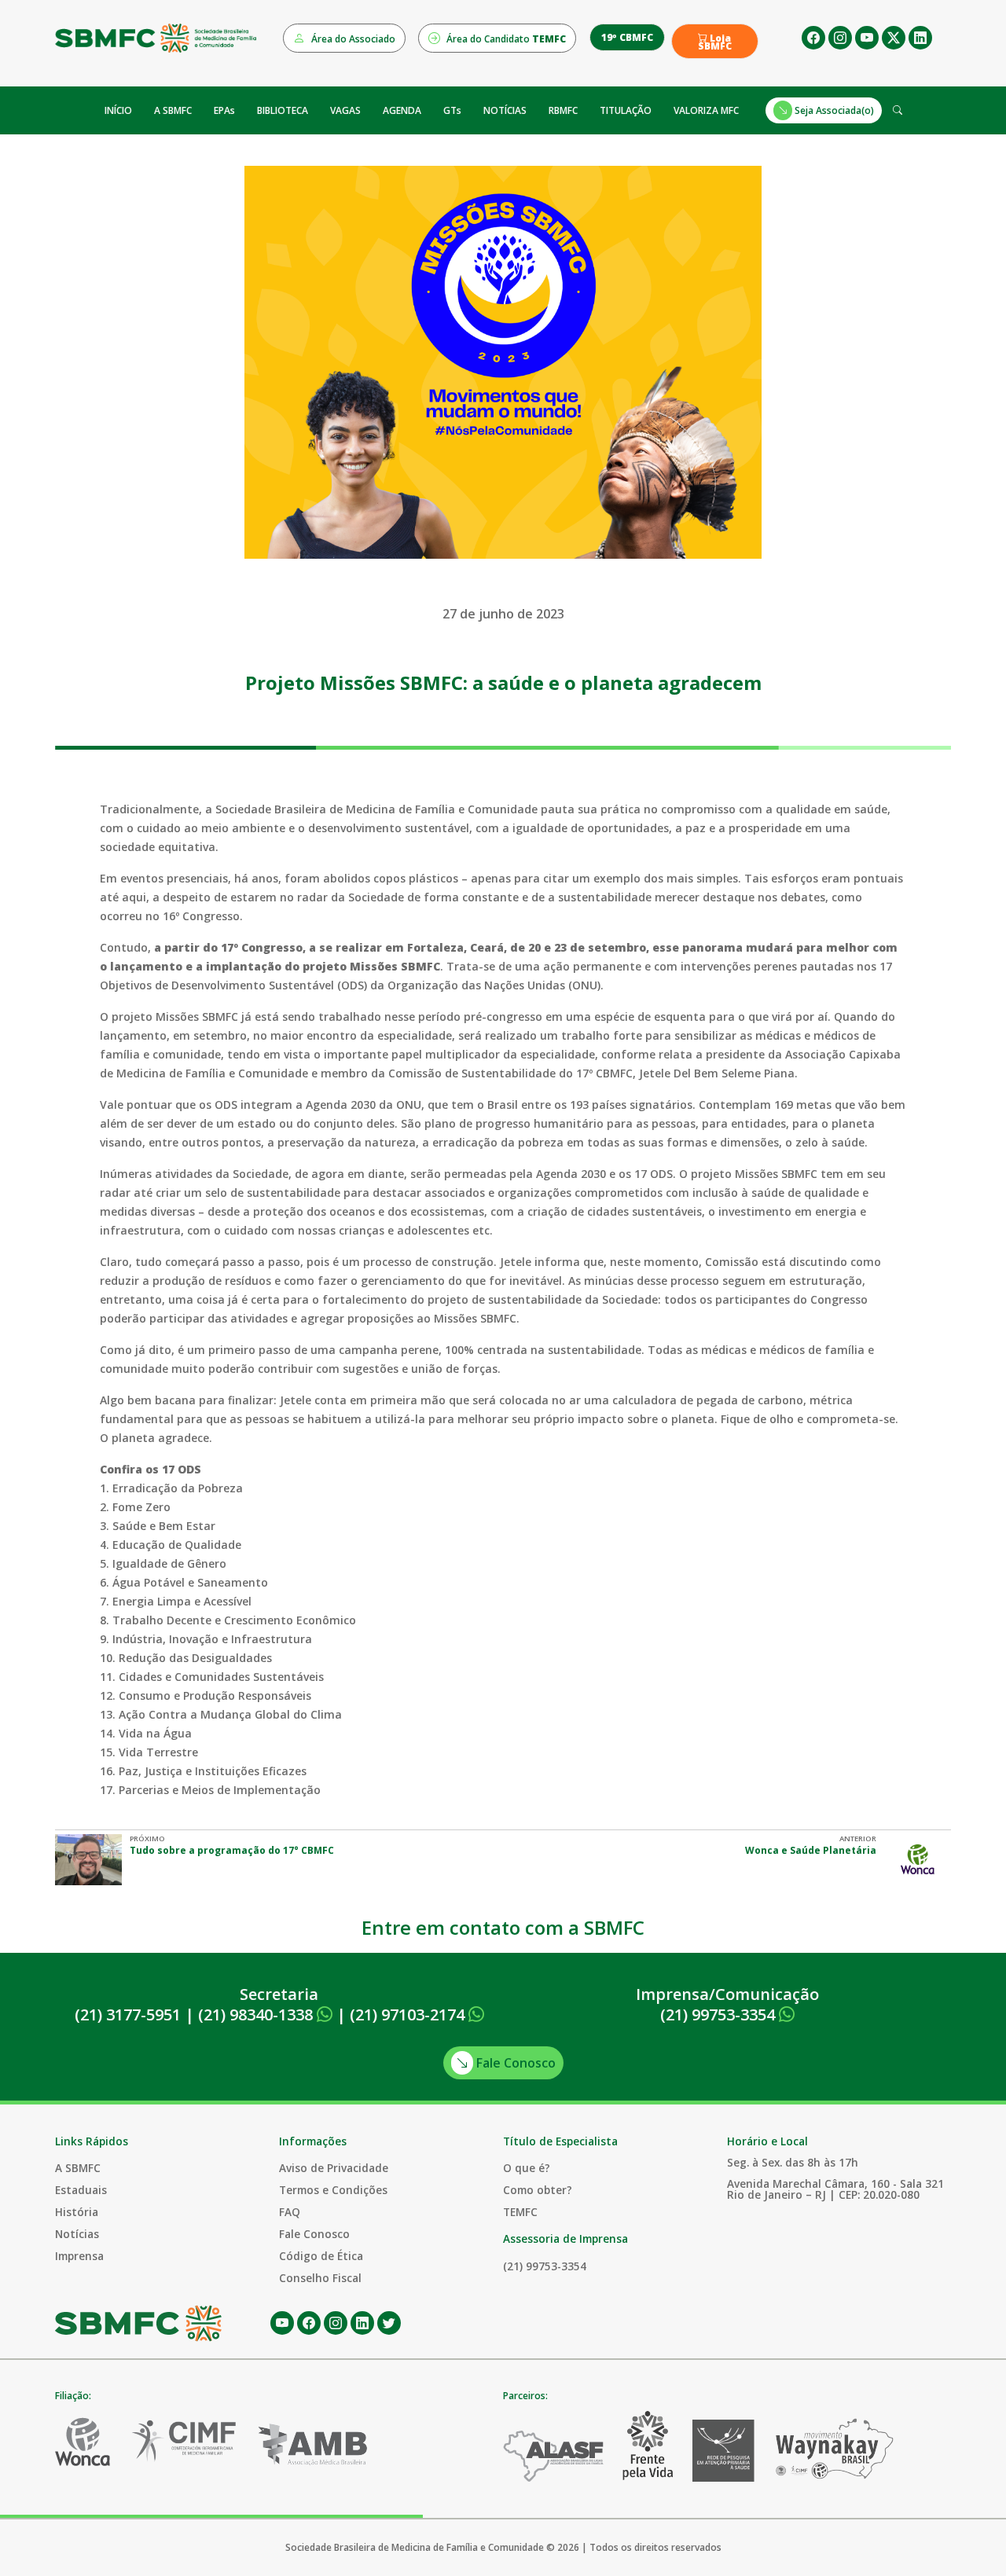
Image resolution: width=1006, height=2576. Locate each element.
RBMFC (563, 110)
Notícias (77, 2234)
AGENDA (402, 110)
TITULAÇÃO (626, 110)
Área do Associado (352, 39)
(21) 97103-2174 (409, 2015)
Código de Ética (321, 2256)
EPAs (224, 110)
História (77, 2212)
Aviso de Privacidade (334, 2168)
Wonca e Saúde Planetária (811, 1850)
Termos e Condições (333, 2190)
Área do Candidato (505, 39)
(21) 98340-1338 (257, 2015)
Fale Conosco (514, 2063)
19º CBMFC (627, 37)
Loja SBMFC (715, 42)
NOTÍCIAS (505, 110)
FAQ (290, 2212)
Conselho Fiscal (320, 2278)
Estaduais (81, 2190)
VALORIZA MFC (706, 110)
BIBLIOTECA (283, 110)
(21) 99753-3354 (720, 2015)
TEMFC (520, 2212)
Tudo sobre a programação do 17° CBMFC (232, 1850)
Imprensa (79, 2256)
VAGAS (345, 110)
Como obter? (538, 2190)
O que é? (527, 2168)
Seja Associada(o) (833, 110)
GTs (452, 110)
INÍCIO (118, 110)
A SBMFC (173, 110)
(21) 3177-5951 (128, 2015)
